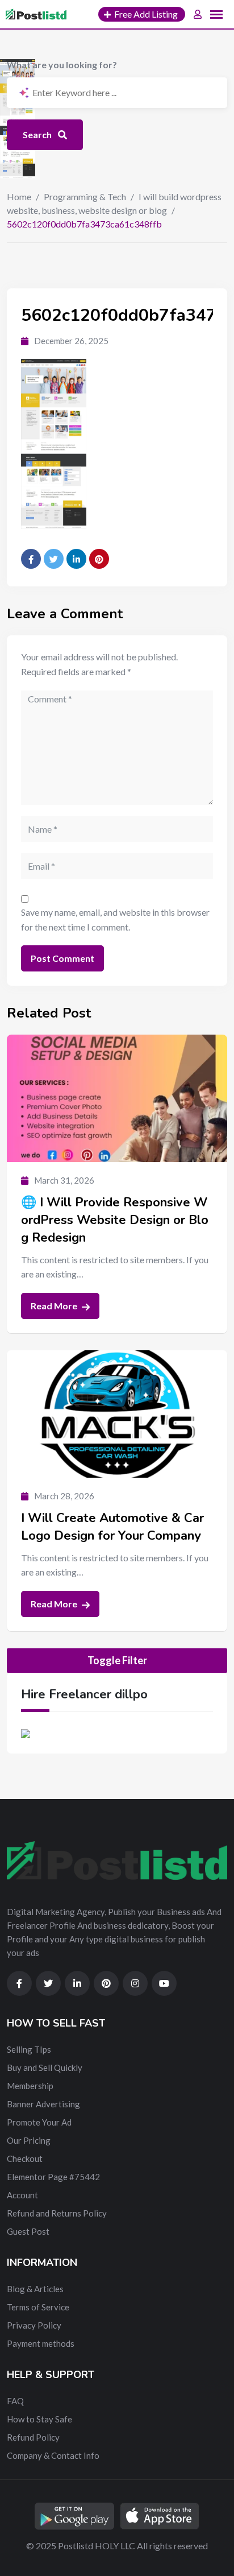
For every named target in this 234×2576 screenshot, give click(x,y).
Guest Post (28, 2231)
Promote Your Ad (39, 2122)
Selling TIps (29, 2049)
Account (22, 2195)
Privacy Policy (34, 2325)
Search (38, 135)
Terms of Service (38, 2307)
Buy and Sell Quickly (45, 2068)
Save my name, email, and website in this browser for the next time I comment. (115, 919)
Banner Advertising (43, 2104)
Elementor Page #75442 (53, 2177)
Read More (55, 1306)
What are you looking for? (62, 65)
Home (19, 197)
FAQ (15, 2401)
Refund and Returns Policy (57, 2213)
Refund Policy (33, 2437)
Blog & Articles (35, 2289)
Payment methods (41, 2343)
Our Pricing (29, 2140)
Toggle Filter (117, 1660)
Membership (30, 2086)
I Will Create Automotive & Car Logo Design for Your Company (112, 1527)
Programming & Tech (85, 197)
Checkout (25, 2159)
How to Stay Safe (39, 2419)
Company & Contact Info (53, 2455)
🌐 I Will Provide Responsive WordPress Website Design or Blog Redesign (115, 1220)
